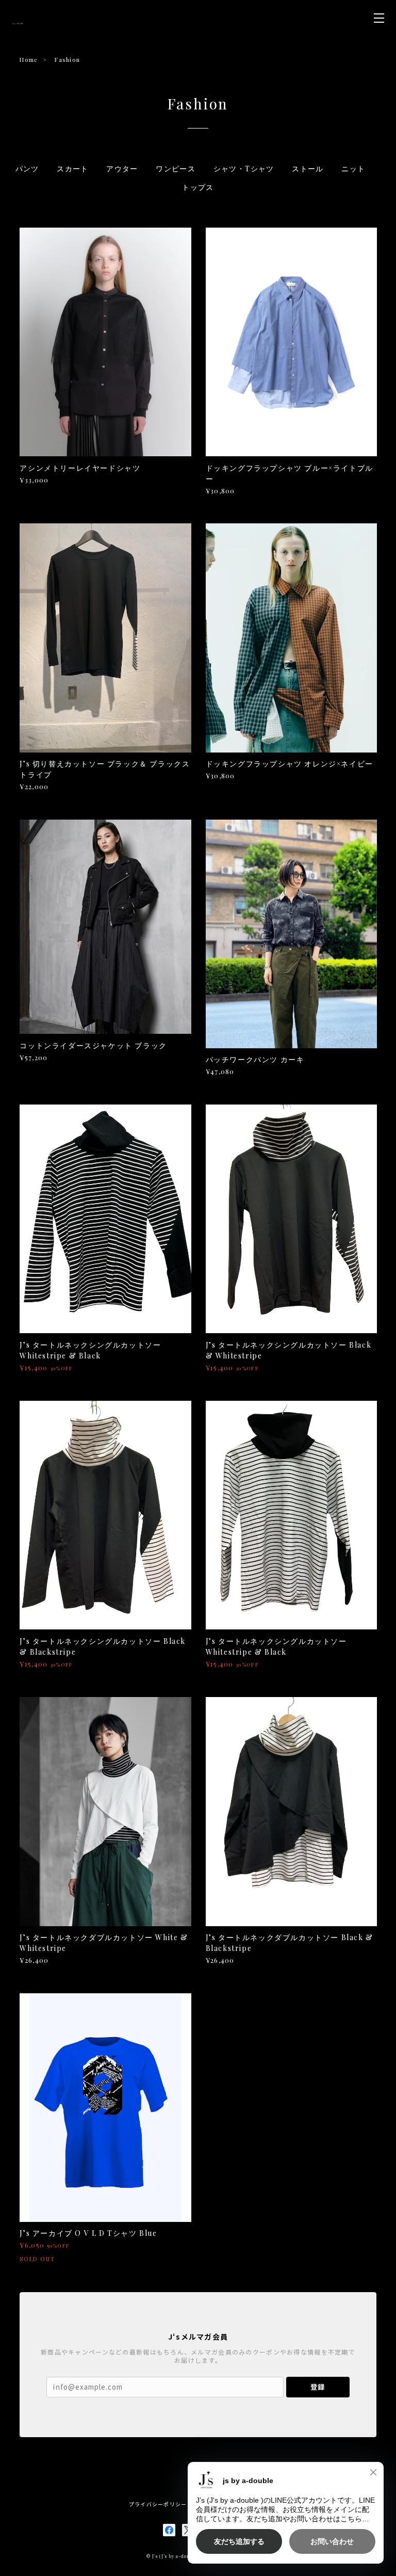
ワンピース (176, 169)
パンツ (27, 169)
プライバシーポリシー (158, 2504)
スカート (73, 169)
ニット (353, 169)
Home (28, 60)
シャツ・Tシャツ (244, 169)
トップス (198, 187)
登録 (318, 2387)
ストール (308, 169)
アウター (122, 169)
